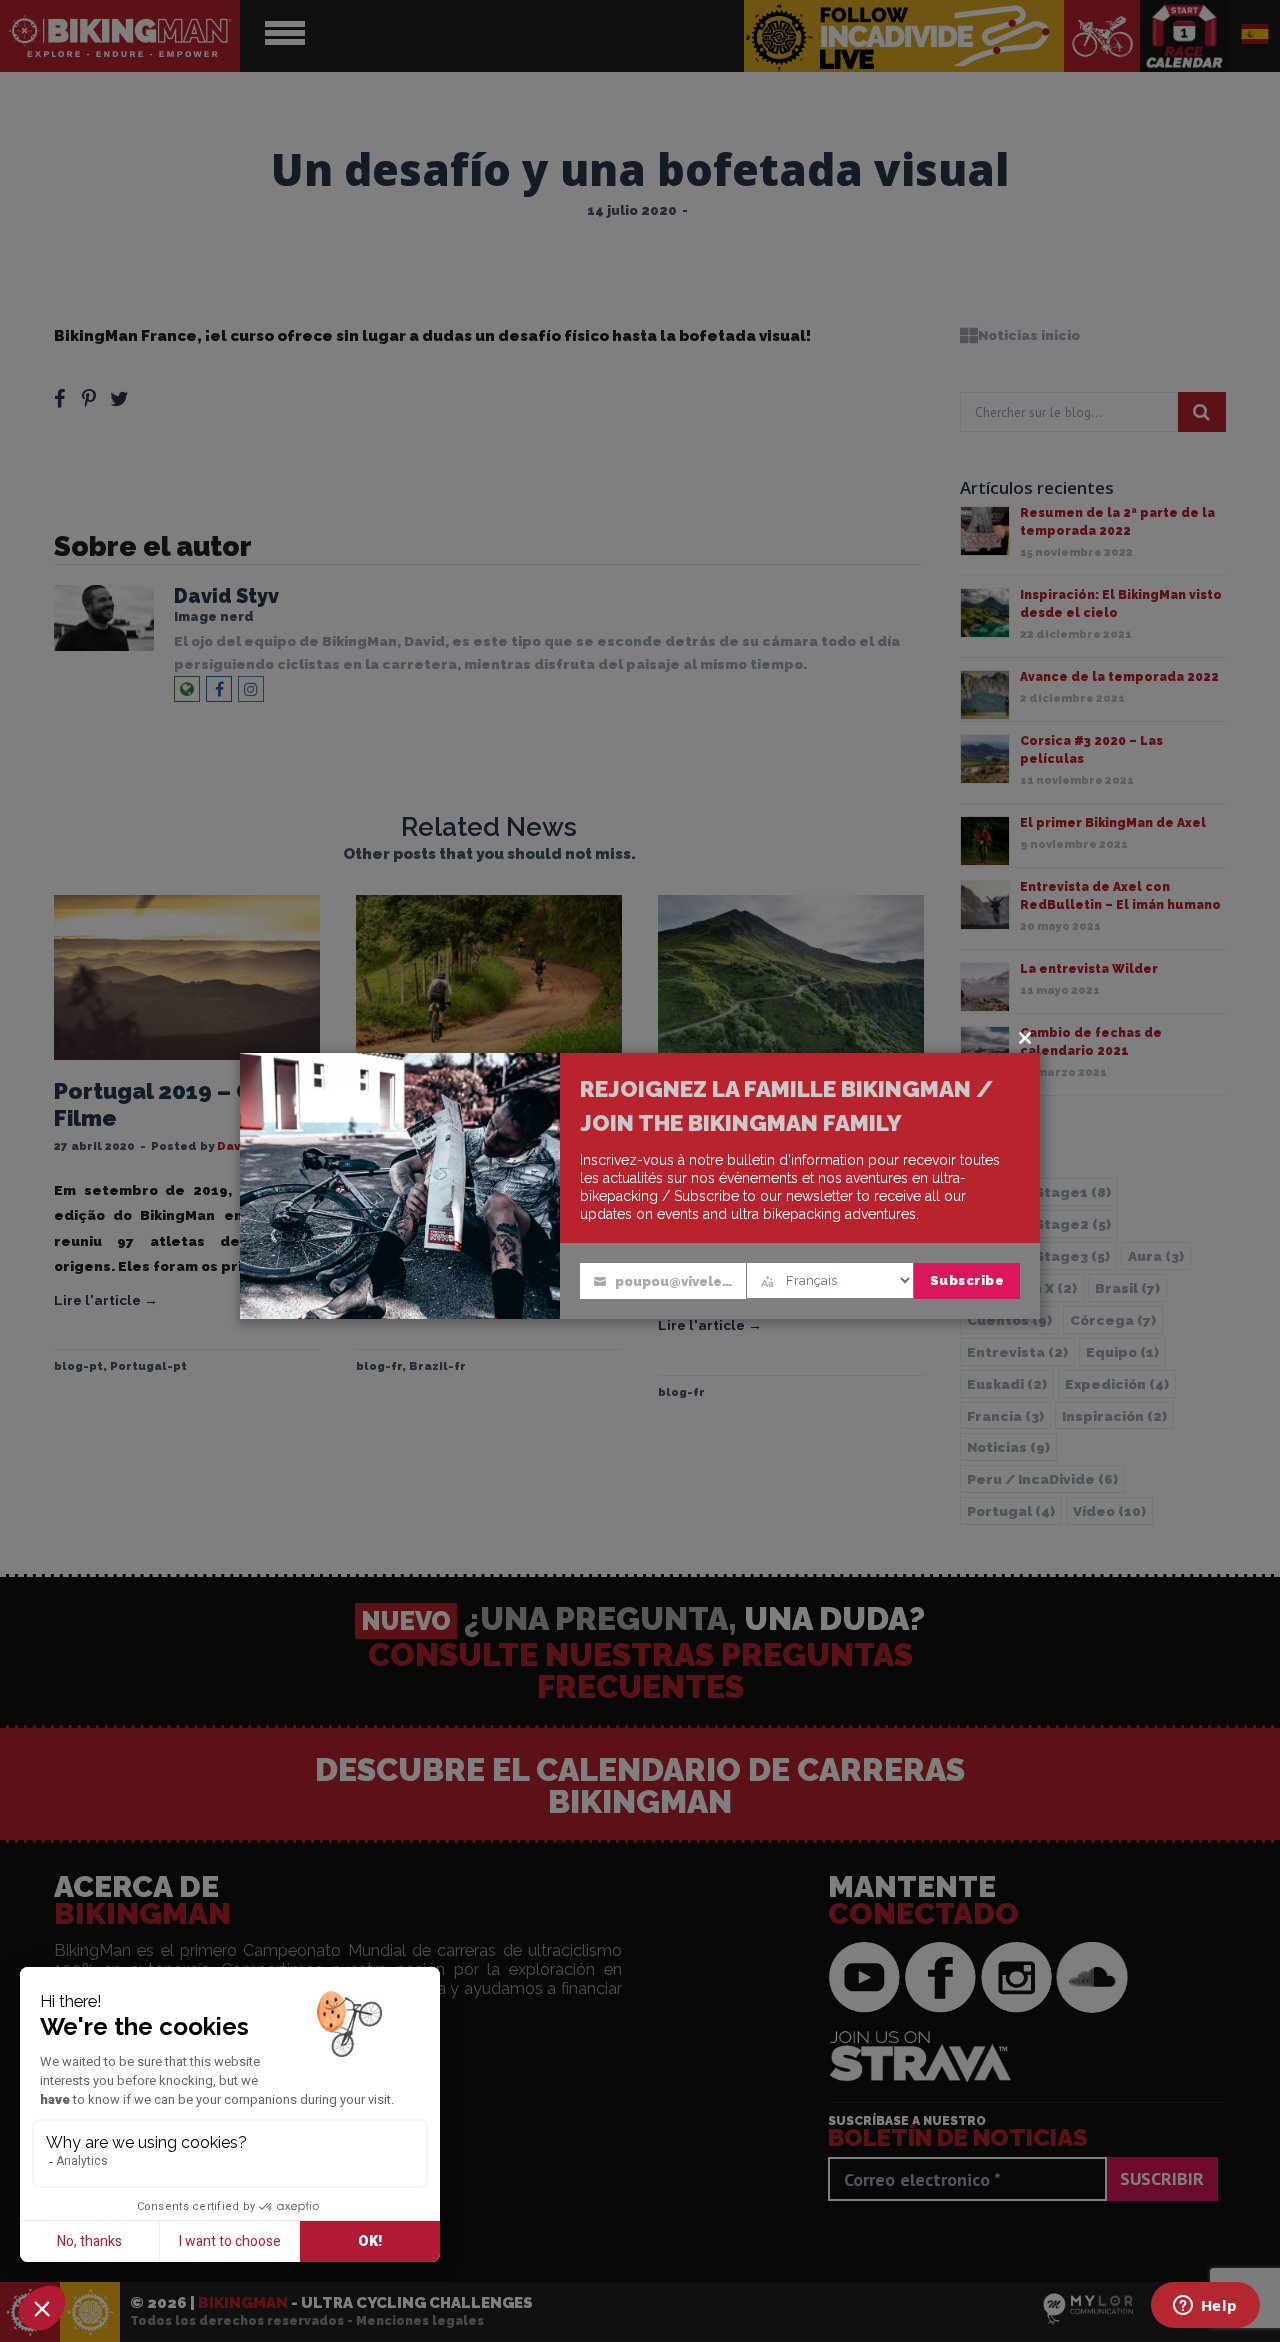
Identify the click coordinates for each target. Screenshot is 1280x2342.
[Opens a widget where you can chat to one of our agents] (1205, 2307)
